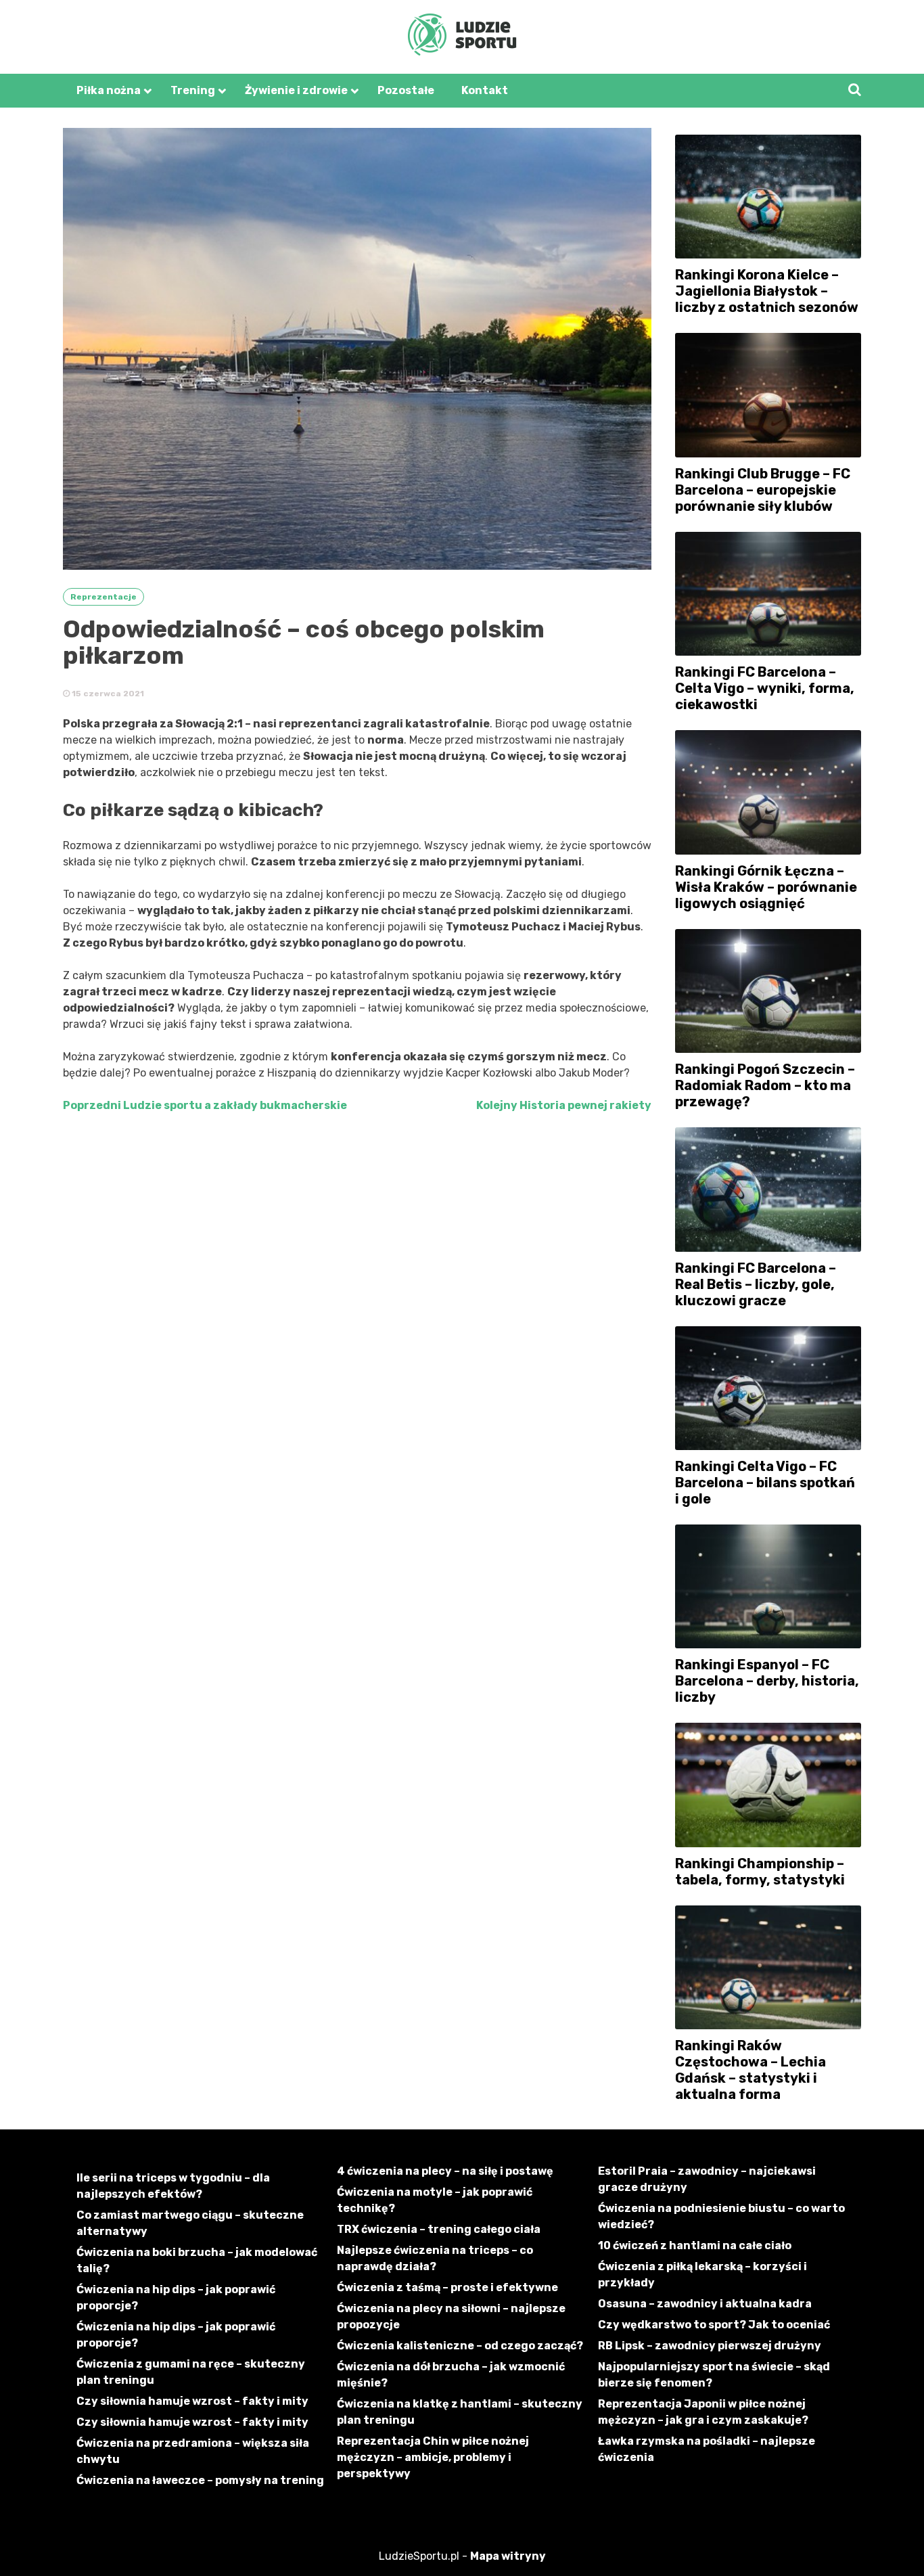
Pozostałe (406, 90)
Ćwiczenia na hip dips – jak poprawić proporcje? (176, 2298)
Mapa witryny (508, 2556)
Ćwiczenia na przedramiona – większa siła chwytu (193, 2451)
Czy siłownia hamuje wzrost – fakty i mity (192, 2401)
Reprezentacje (103, 597)
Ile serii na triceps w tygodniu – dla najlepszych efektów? (173, 2186)
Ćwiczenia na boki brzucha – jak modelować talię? (197, 2260)
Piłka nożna (109, 90)
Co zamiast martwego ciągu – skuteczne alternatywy (190, 2223)
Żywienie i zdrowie (296, 90)
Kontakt (485, 90)
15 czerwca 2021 (107, 694)
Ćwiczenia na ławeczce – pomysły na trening (200, 2480)
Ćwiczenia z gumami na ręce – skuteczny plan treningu (191, 2372)
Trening (193, 90)
